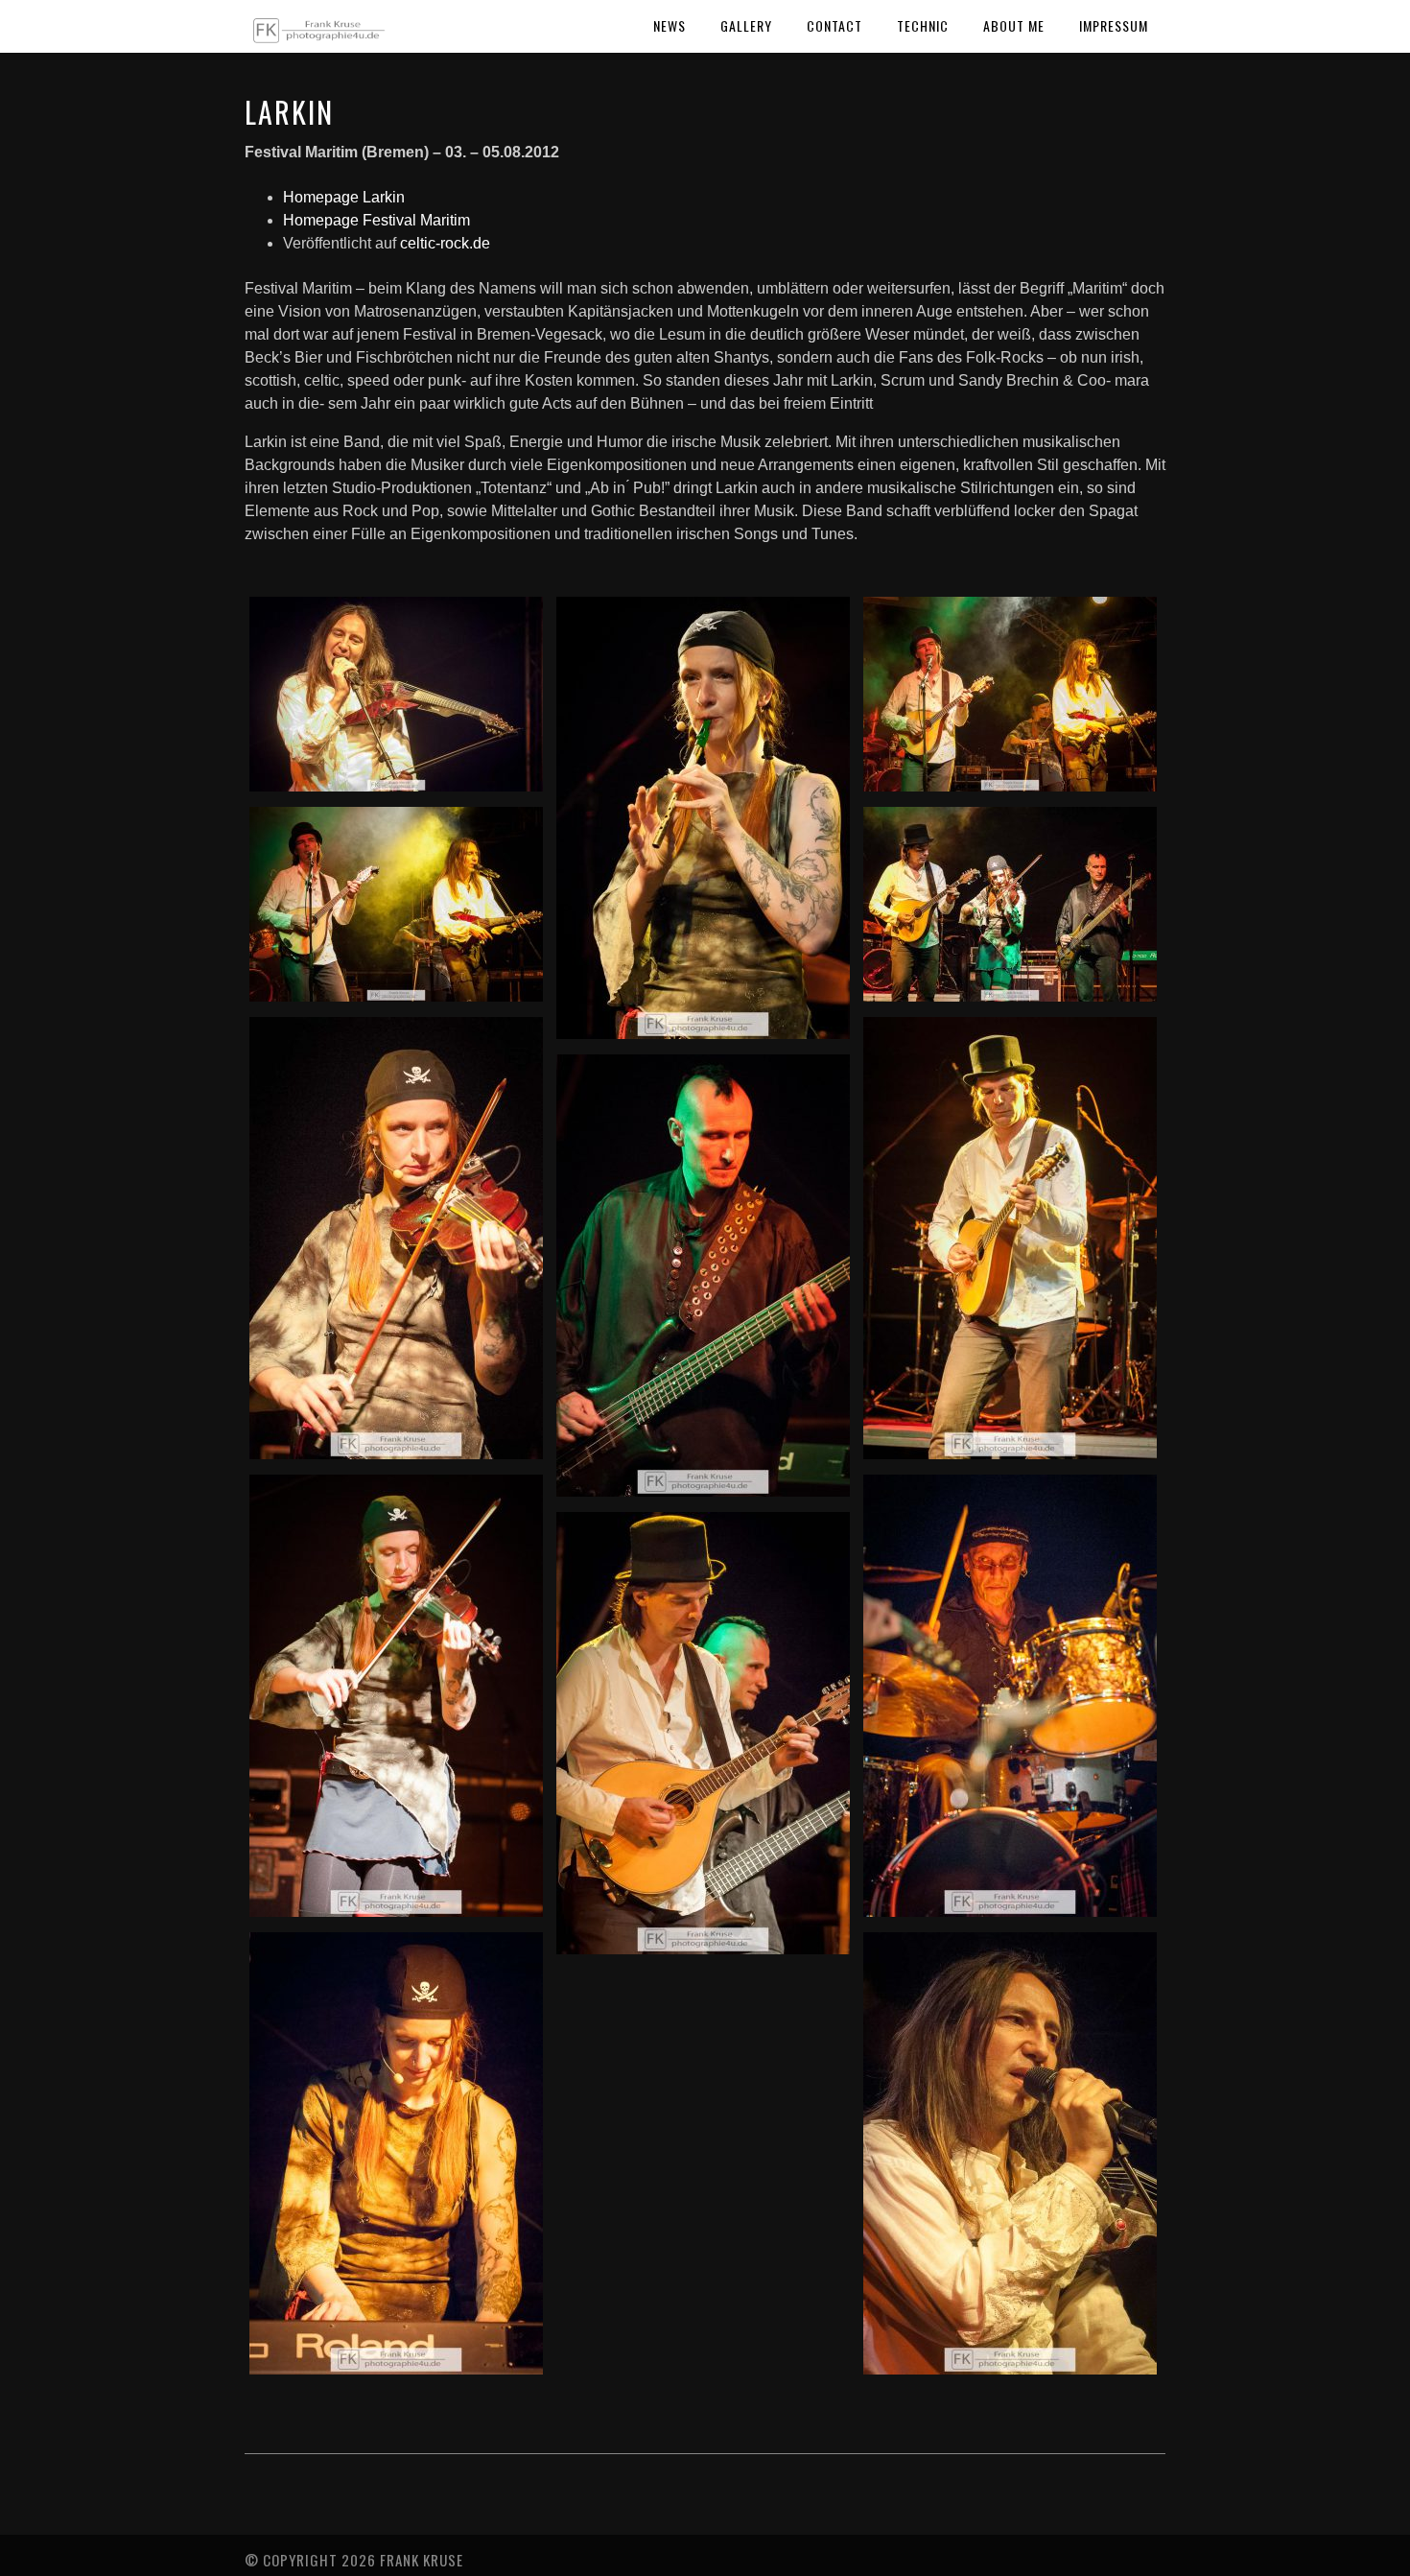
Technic (923, 25)
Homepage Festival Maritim (376, 220)
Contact (834, 25)
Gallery (746, 25)
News (670, 25)
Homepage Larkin (344, 197)
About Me (1014, 25)
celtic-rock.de (445, 243)
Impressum (1114, 25)
